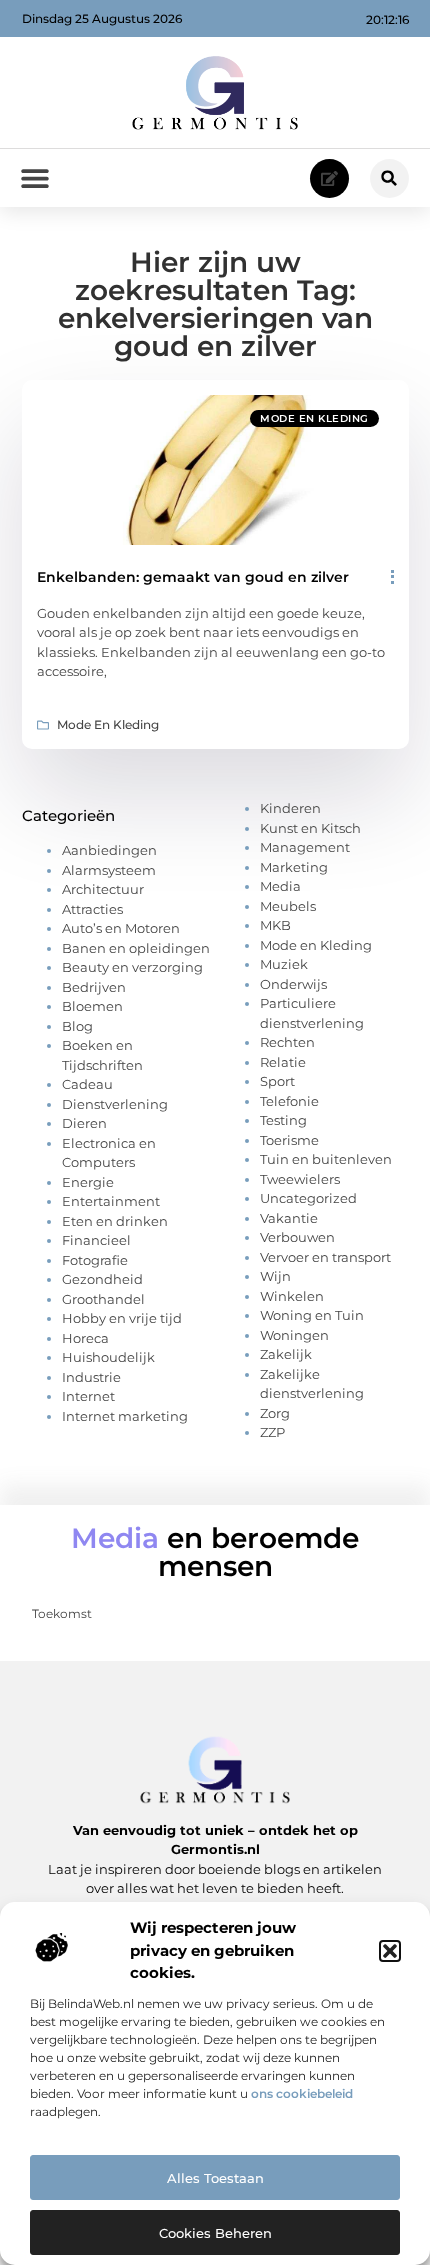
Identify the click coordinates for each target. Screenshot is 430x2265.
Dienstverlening (115, 1104)
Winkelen (292, 1296)
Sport (277, 1081)
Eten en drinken (115, 1221)
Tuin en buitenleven (326, 1159)
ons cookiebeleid (302, 2093)
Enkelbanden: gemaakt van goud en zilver (193, 577)
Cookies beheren (215, 2233)
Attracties (92, 909)
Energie (88, 1182)
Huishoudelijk (108, 1357)
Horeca (85, 1338)
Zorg (275, 1413)
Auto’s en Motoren (121, 928)
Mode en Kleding (314, 418)
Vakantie (289, 1218)
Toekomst (62, 1613)
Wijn (275, 1276)
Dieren (84, 1123)
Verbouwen (297, 1237)
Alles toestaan (215, 2178)
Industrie (91, 1377)
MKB (275, 925)
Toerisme (289, 1140)
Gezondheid (102, 1279)
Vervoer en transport (325, 1257)
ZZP (272, 1432)
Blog (77, 1026)
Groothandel (103, 1299)
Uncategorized (308, 1198)
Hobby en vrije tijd (122, 1318)
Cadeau (87, 1084)
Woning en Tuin (312, 1315)
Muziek (284, 964)
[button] (390, 1951)
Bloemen (92, 1006)
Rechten (287, 1042)
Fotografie (95, 1260)
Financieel (96, 1240)
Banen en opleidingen (136, 948)
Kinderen (290, 808)
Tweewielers (300, 1179)
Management (305, 847)
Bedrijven (94, 987)
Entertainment (111, 1201)
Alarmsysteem (109, 870)
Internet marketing (125, 1416)
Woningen (294, 1335)
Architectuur (103, 889)
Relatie (283, 1062)
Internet (88, 1396)
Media (280, 886)
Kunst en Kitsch (310, 828)
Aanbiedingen (109, 850)
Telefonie (289, 1101)
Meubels (288, 906)
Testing (283, 1120)
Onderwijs (293, 984)
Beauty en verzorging (132, 967)
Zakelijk (286, 1354)
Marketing (294, 867)
